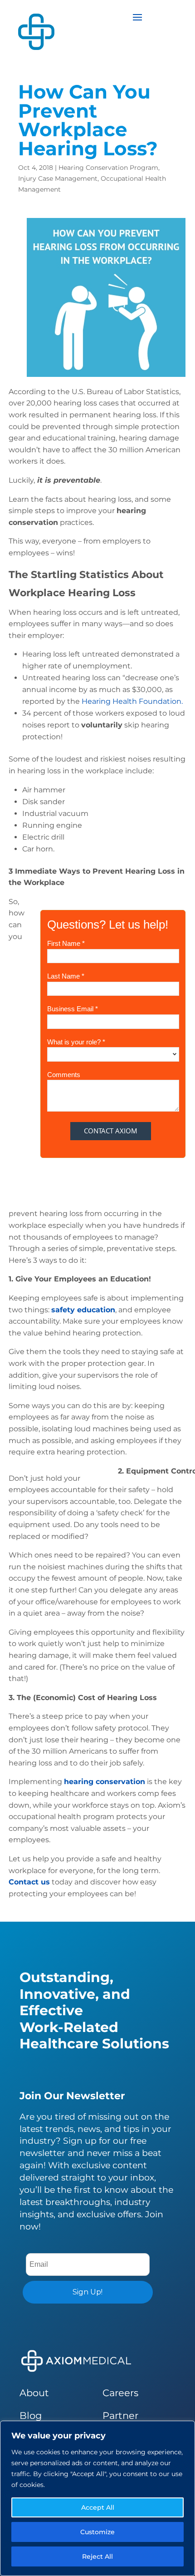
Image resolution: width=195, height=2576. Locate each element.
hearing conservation (105, 1782)
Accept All (98, 2507)
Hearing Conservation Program (108, 168)
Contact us (29, 1882)
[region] (97, 2498)
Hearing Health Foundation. (132, 701)
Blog (31, 2415)
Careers (120, 2393)
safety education (83, 1310)
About (34, 2393)
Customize (97, 2532)
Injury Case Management (58, 178)
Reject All (97, 2556)
